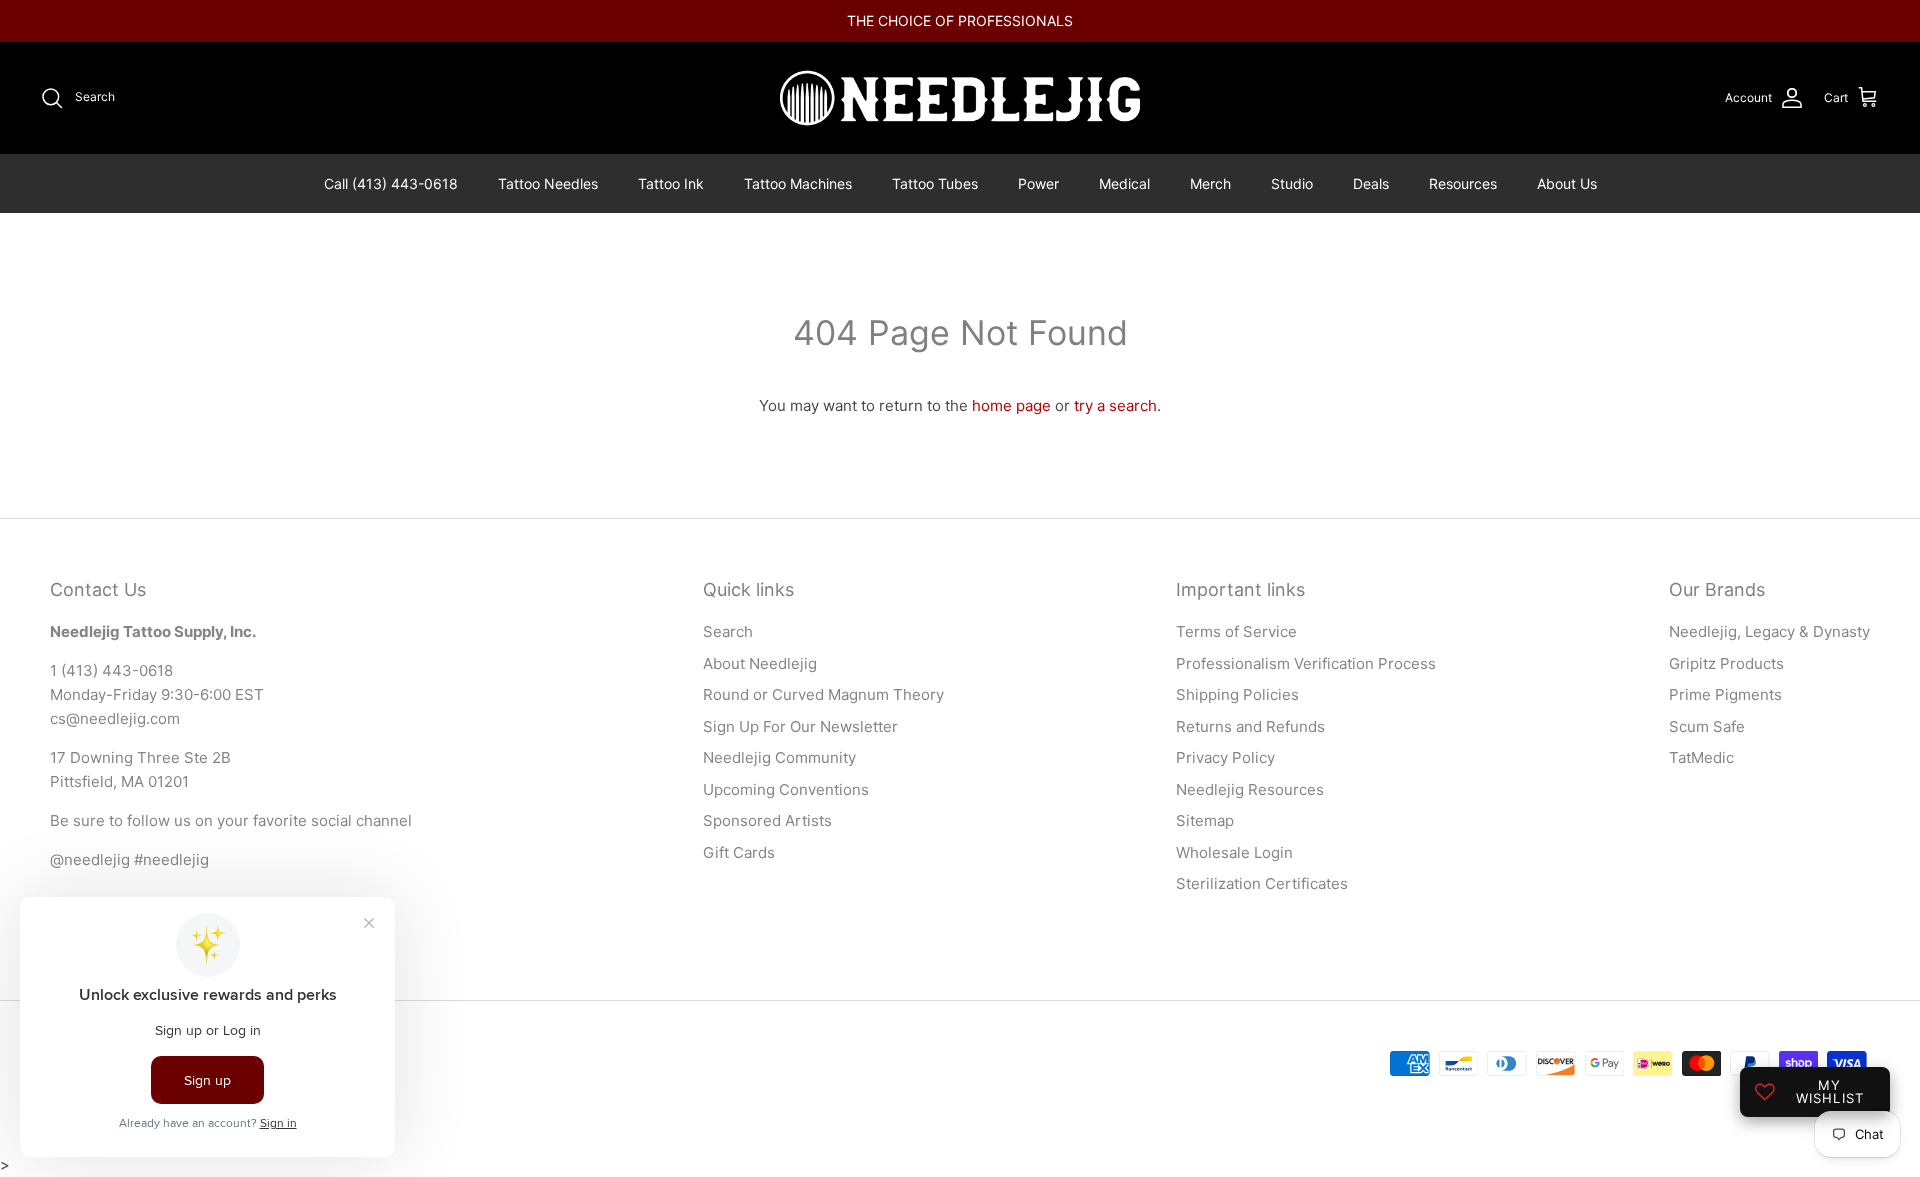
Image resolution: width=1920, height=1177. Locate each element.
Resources (1463, 183)
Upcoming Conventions (786, 789)
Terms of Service (1236, 631)
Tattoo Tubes (935, 183)
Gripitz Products (1726, 663)
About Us (1567, 183)
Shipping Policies (1237, 694)
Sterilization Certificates (1262, 883)
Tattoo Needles (548, 183)
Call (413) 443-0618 (391, 183)
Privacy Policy (1225, 757)
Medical (1124, 183)
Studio (1292, 183)
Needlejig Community (779, 757)
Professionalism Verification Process (1306, 663)
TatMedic (1701, 757)
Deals (1371, 183)
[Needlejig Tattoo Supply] (960, 98)
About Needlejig (760, 663)
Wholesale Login (1234, 852)
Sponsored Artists (767, 820)
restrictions (1102, 28)
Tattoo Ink (671, 183)
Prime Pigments (1725, 694)
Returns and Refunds (1250, 726)
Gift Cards (739, 852)
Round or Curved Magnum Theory (823, 694)
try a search (1115, 405)
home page (1011, 405)
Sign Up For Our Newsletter (800, 726)
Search (728, 631)
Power (1038, 183)
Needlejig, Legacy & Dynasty (1769, 631)
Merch (1210, 183)
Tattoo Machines (798, 183)
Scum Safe (1707, 726)
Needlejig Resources (1250, 789)
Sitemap (1205, 820)
